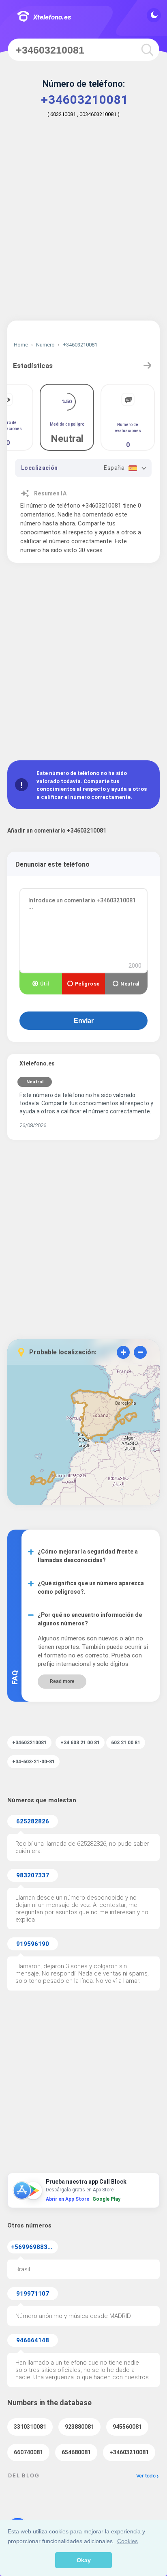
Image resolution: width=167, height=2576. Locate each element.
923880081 (79, 2427)
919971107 (33, 2294)
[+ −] (83, 1437)
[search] (147, 50)
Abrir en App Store (67, 2199)
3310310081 (30, 2427)
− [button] (140, 1352)
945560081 (127, 2427)
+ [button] (123, 1352)
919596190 (33, 1944)
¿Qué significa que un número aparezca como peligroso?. (91, 1587)
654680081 (76, 2452)
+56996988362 (33, 2247)
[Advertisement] (83, 225)
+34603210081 (129, 2452)
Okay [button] (84, 2560)
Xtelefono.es (52, 17)
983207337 (33, 1875)
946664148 (33, 2340)
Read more (62, 1681)
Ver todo (146, 2476)
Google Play (106, 2199)
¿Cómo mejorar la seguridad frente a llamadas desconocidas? (88, 1556)
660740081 (28, 2452)
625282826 (33, 1821)
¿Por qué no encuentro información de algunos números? (90, 1619)
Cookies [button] (127, 2541)
